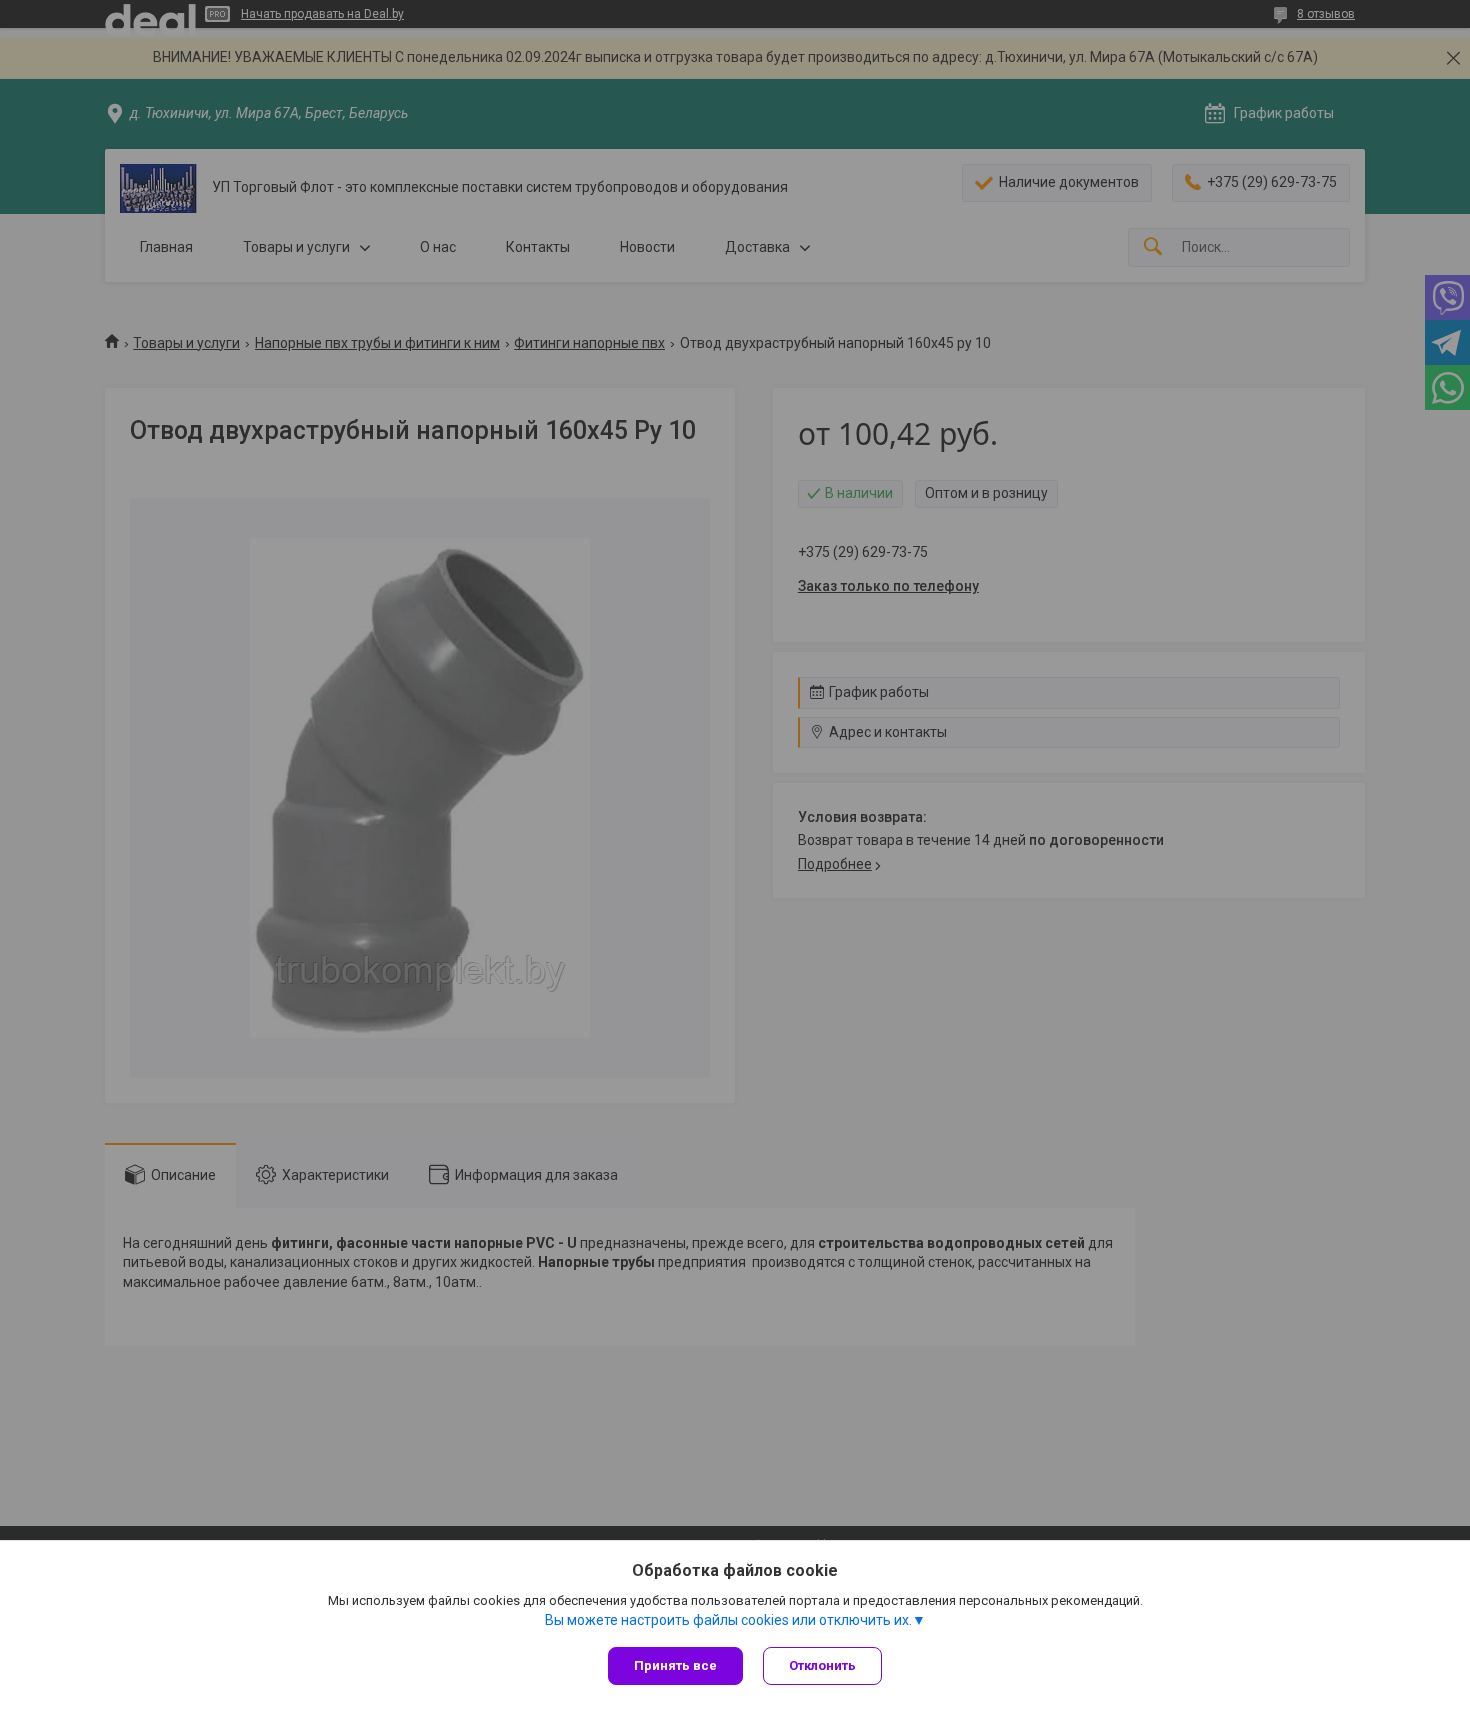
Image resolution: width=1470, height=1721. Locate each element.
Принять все (675, 1665)
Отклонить (822, 1665)
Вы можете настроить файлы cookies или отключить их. (728, 1620)
